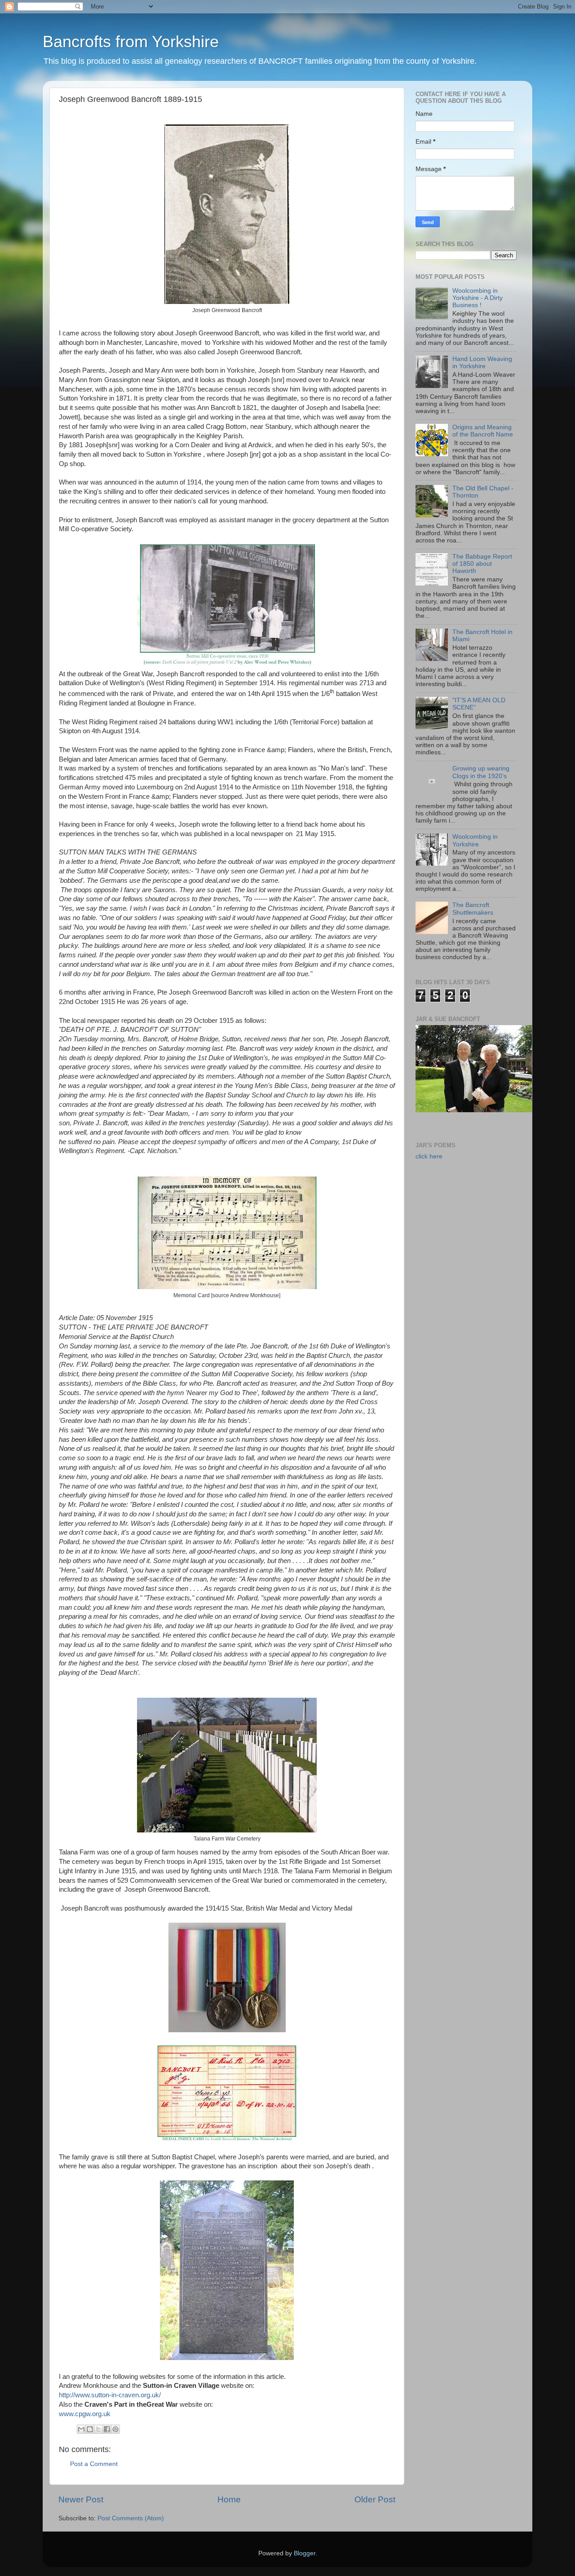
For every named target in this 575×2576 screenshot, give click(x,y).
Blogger (305, 2553)
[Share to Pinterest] (115, 2429)
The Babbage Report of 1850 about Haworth (482, 564)
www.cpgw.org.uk (85, 2414)
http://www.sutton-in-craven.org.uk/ (110, 2395)
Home (229, 2499)
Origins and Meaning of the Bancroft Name (483, 431)
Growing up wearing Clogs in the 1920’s (481, 772)
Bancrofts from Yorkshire (131, 42)
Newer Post (81, 2499)
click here (429, 1156)
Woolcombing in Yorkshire (475, 840)
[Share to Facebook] (107, 2429)
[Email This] (81, 2429)
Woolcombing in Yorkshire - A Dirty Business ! (478, 298)
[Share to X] (98, 2429)
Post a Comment (94, 2464)
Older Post (375, 2499)
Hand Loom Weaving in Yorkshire (482, 363)
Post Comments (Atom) (131, 2518)
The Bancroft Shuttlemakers (473, 909)
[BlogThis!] (90, 2429)
